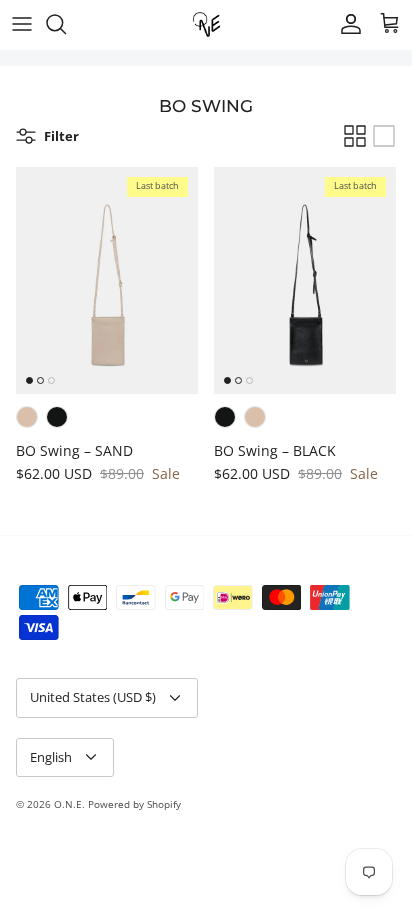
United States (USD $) (93, 697)
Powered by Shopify (134, 804)
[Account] (346, 24)
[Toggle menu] (22, 24)
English (51, 757)
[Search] (66, 24)
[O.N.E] (206, 24)
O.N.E (68, 804)
